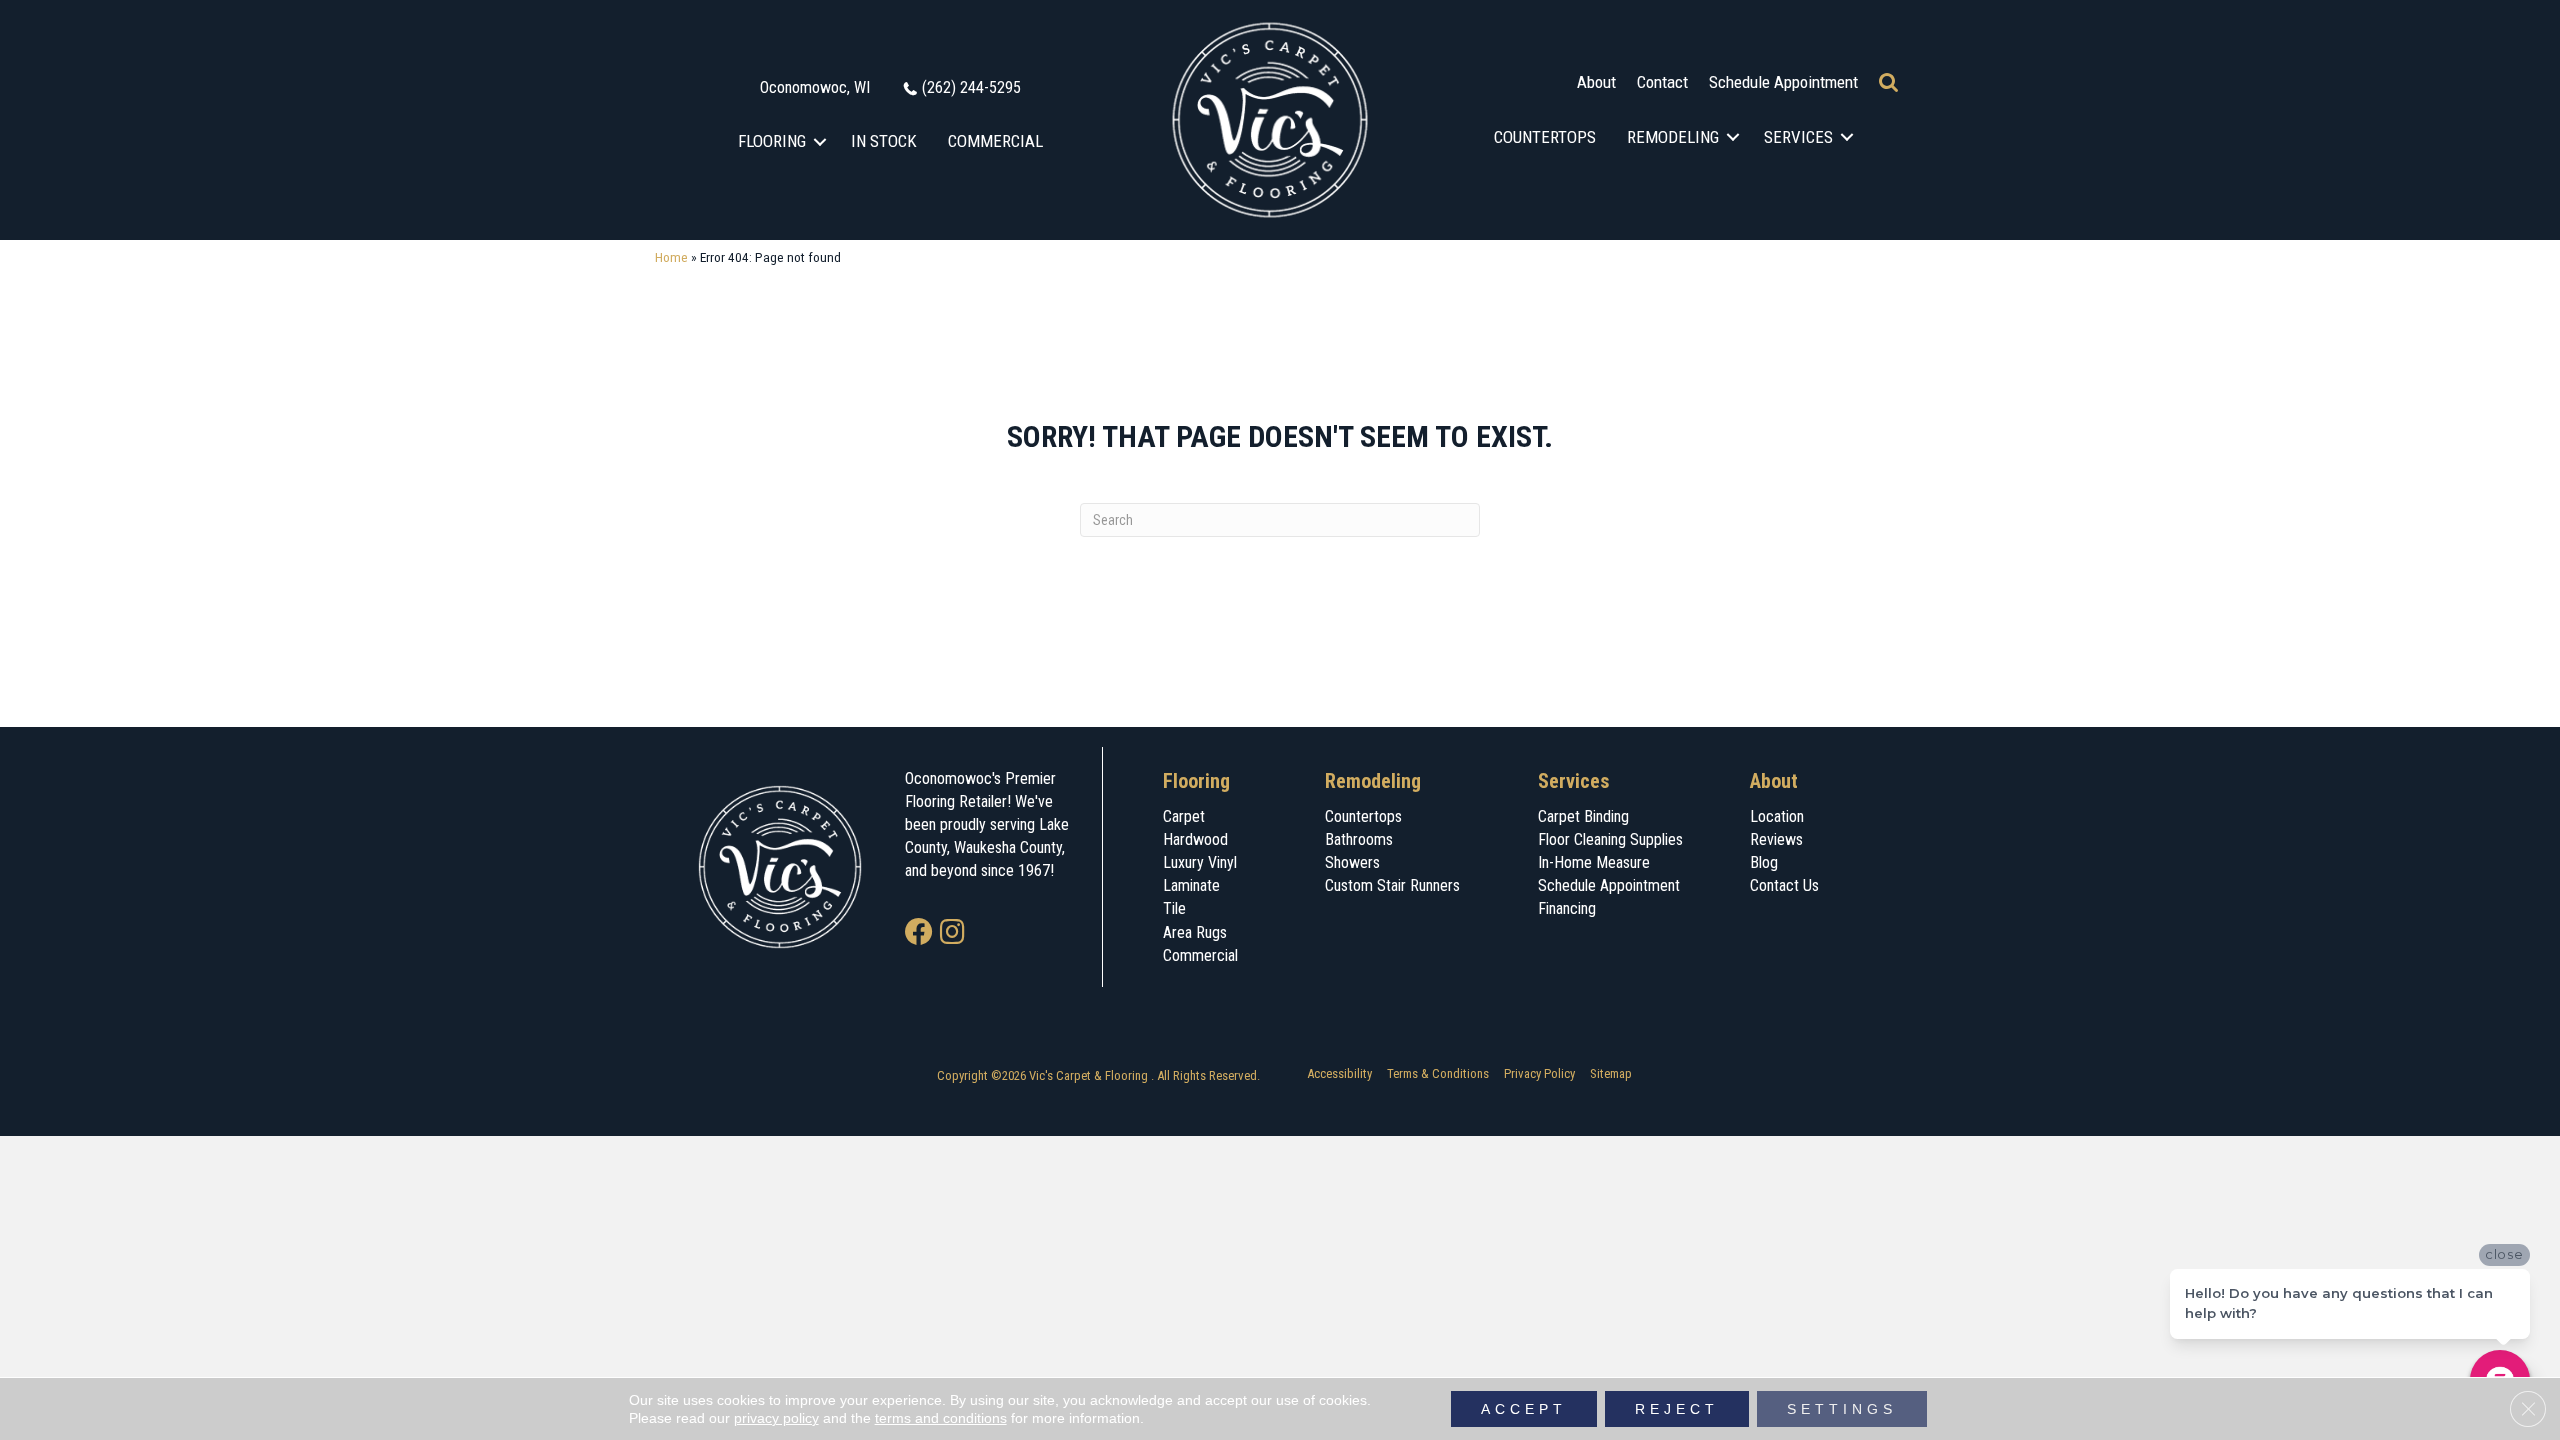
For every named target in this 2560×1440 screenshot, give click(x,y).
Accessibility (1339, 1073)
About (1596, 82)
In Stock (884, 141)
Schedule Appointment (1783, 82)
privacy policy (776, 1418)
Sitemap (1611, 1073)
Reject (1677, 1409)
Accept (1524, 1409)
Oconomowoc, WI (815, 87)
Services (1798, 137)
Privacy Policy (1539, 1073)
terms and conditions (941, 1418)
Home (671, 257)
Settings (1842, 1409)
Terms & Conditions (1438, 1073)
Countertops (1545, 137)
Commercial (995, 141)
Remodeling (1673, 137)
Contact (1662, 82)
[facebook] (919, 933)
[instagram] (952, 933)
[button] (820, 141)
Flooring (772, 141)
